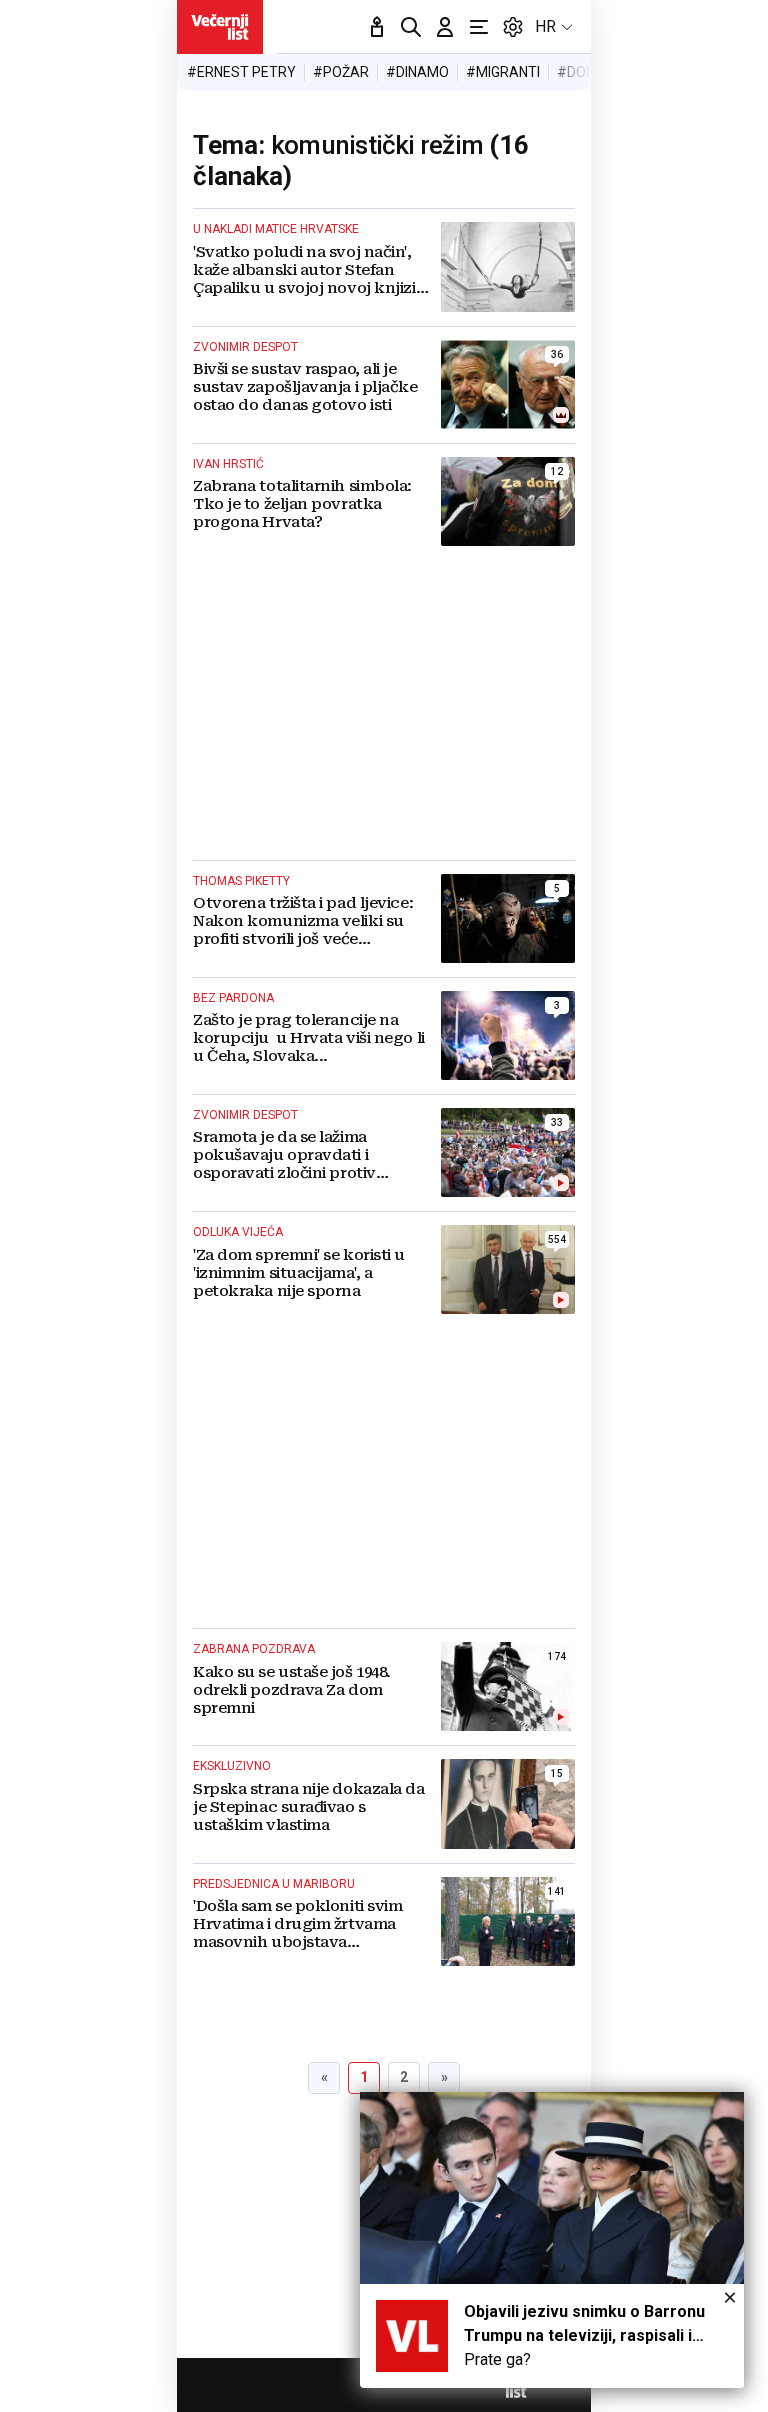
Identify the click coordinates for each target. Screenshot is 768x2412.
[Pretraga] (411, 27)
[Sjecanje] (377, 27)
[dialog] (552, 2240)
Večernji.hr (220, 27)
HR (545, 26)
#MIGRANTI (503, 72)
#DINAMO (417, 72)
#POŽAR (341, 72)
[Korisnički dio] (445, 27)
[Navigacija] (479, 27)
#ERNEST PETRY (241, 72)
